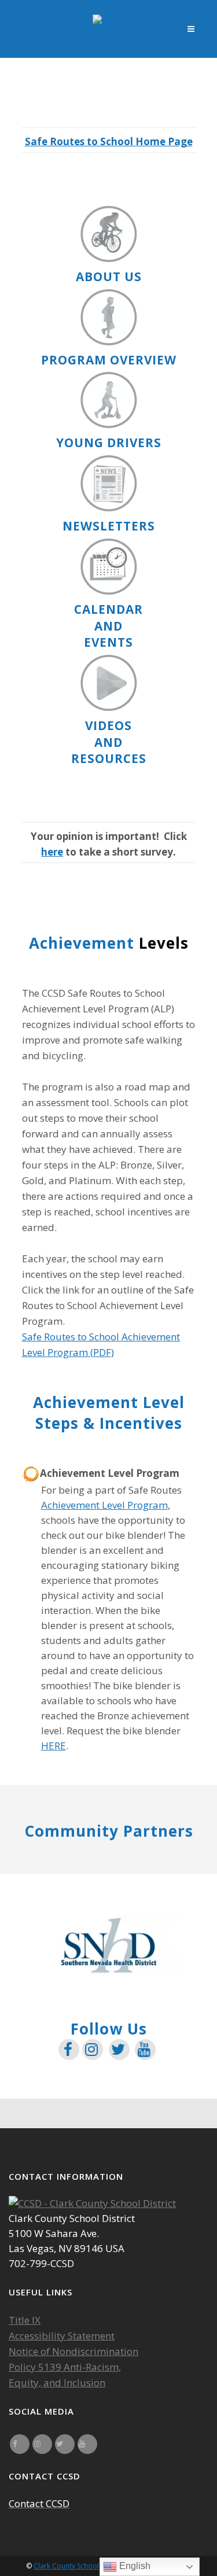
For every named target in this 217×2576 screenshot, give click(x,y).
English (134, 2566)
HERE (54, 1746)
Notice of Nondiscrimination (73, 2351)
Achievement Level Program (104, 1505)
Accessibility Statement (62, 2336)
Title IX (25, 2320)
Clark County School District (79, 2566)
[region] (109, 1945)
